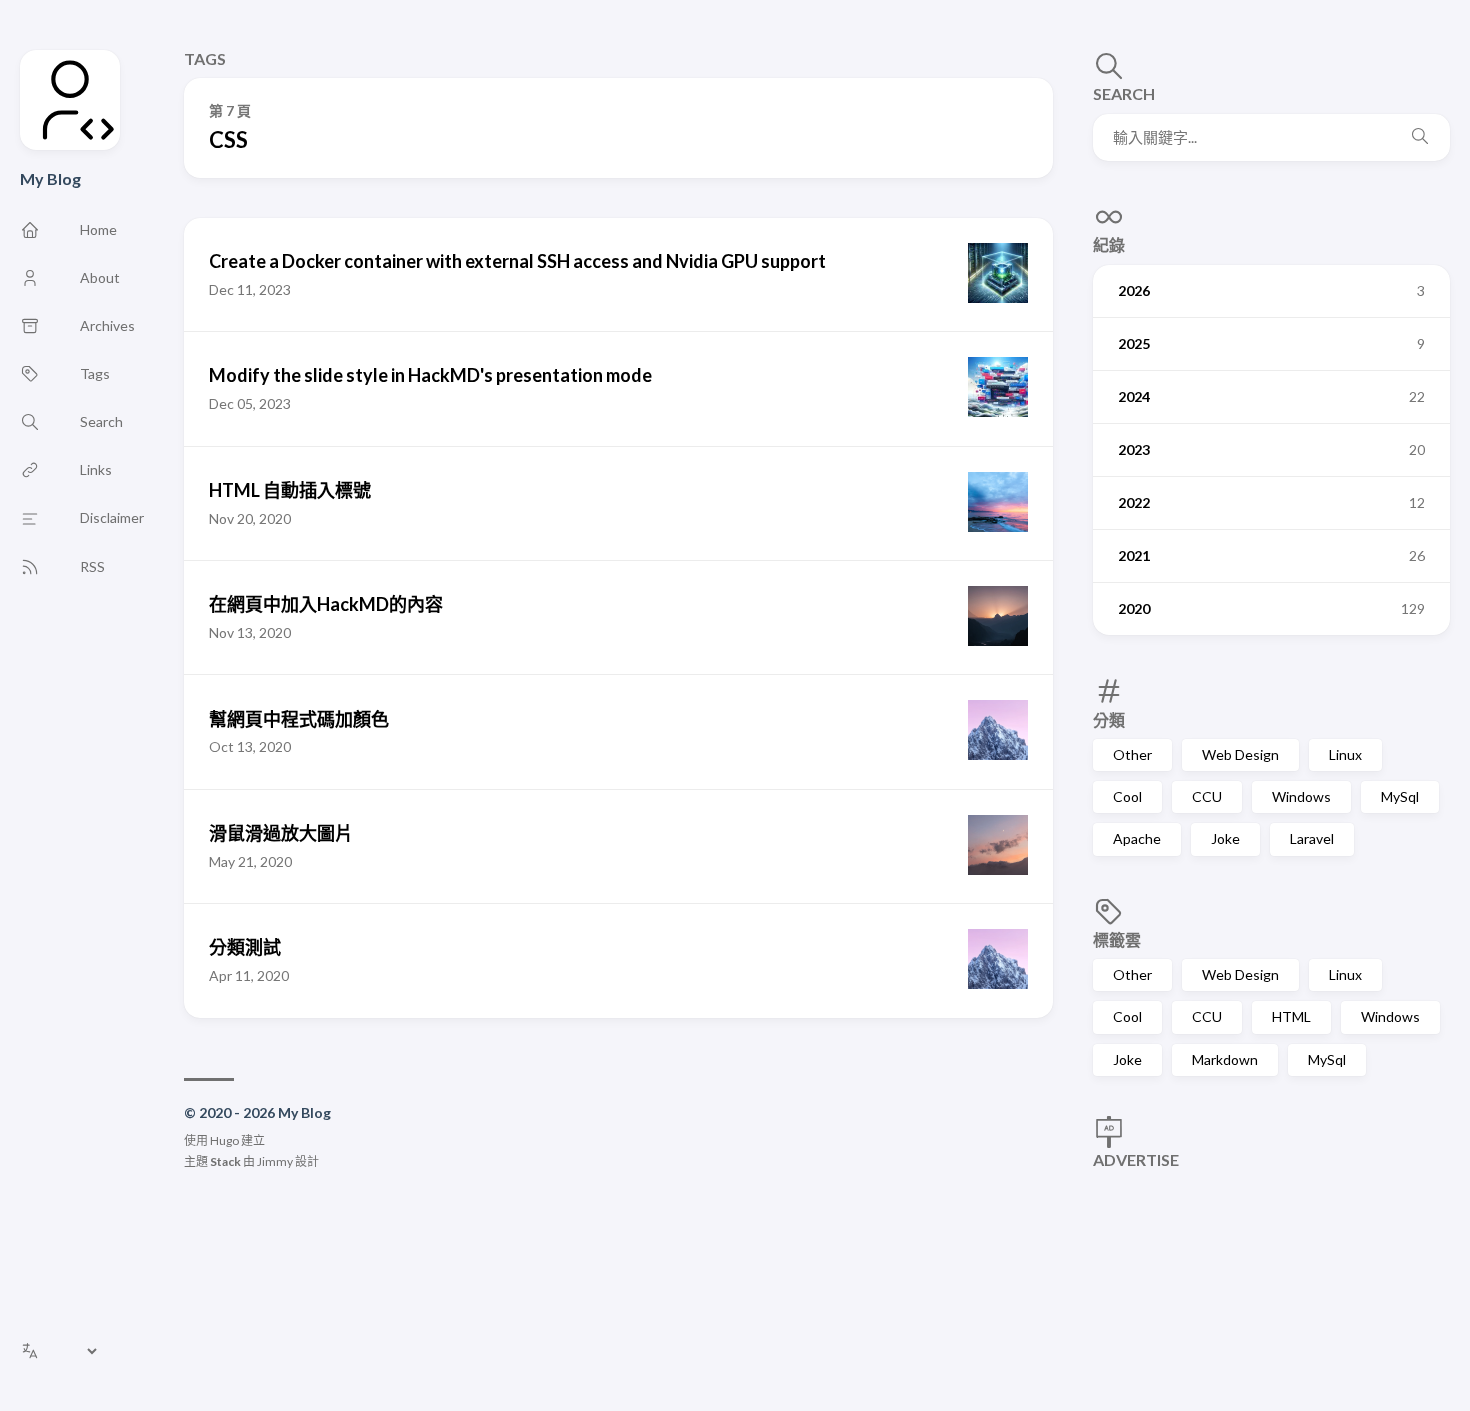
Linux (1345, 754)
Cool (1127, 796)
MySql (1400, 796)
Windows (1301, 796)
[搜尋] (1420, 137)
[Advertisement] (1272, 1270)
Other (1132, 754)
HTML (1291, 1016)
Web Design (1240, 754)
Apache (1137, 838)
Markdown (1225, 1059)
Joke (1225, 838)
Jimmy (275, 1161)
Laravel (1312, 838)
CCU (1207, 796)
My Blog (50, 178)
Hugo (224, 1140)
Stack (225, 1161)
